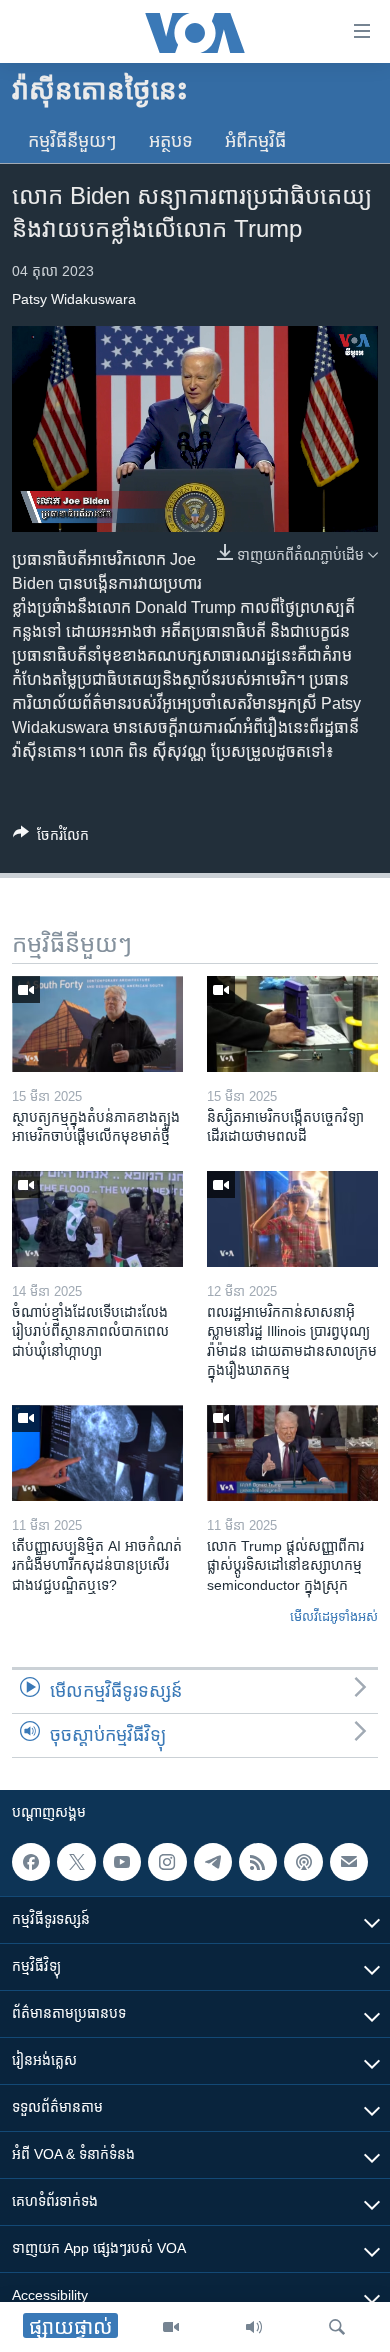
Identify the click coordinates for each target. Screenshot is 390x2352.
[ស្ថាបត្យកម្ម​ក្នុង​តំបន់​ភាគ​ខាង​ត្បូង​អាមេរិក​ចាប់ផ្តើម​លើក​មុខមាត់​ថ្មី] (97, 1024)
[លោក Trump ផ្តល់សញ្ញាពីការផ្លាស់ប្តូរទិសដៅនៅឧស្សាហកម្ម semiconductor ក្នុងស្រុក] (292, 1453)
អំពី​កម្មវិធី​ (255, 141)
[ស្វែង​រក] (337, 2327)
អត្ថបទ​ (171, 141)
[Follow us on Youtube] (122, 1862)
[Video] (171, 2327)
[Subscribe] (349, 1862)
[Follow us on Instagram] (167, 1862)
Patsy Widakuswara (74, 299)
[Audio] (254, 2327)
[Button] (51, 838)
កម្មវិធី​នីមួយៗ (72, 141)
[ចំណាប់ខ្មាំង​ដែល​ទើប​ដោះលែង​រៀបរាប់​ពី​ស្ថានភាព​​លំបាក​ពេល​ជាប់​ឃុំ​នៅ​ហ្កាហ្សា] (97, 1219)
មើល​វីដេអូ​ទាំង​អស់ (334, 1616)
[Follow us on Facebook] (31, 1862)
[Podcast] (303, 1862)
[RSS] (258, 1862)
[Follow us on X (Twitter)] (76, 1862)
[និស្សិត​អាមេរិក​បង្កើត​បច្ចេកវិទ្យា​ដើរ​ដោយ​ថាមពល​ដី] (292, 1024)
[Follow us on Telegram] (213, 1862)
